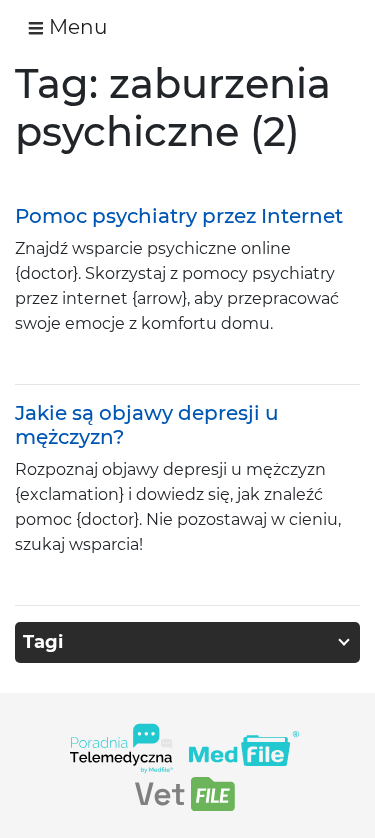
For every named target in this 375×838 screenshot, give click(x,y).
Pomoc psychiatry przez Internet (179, 216)
